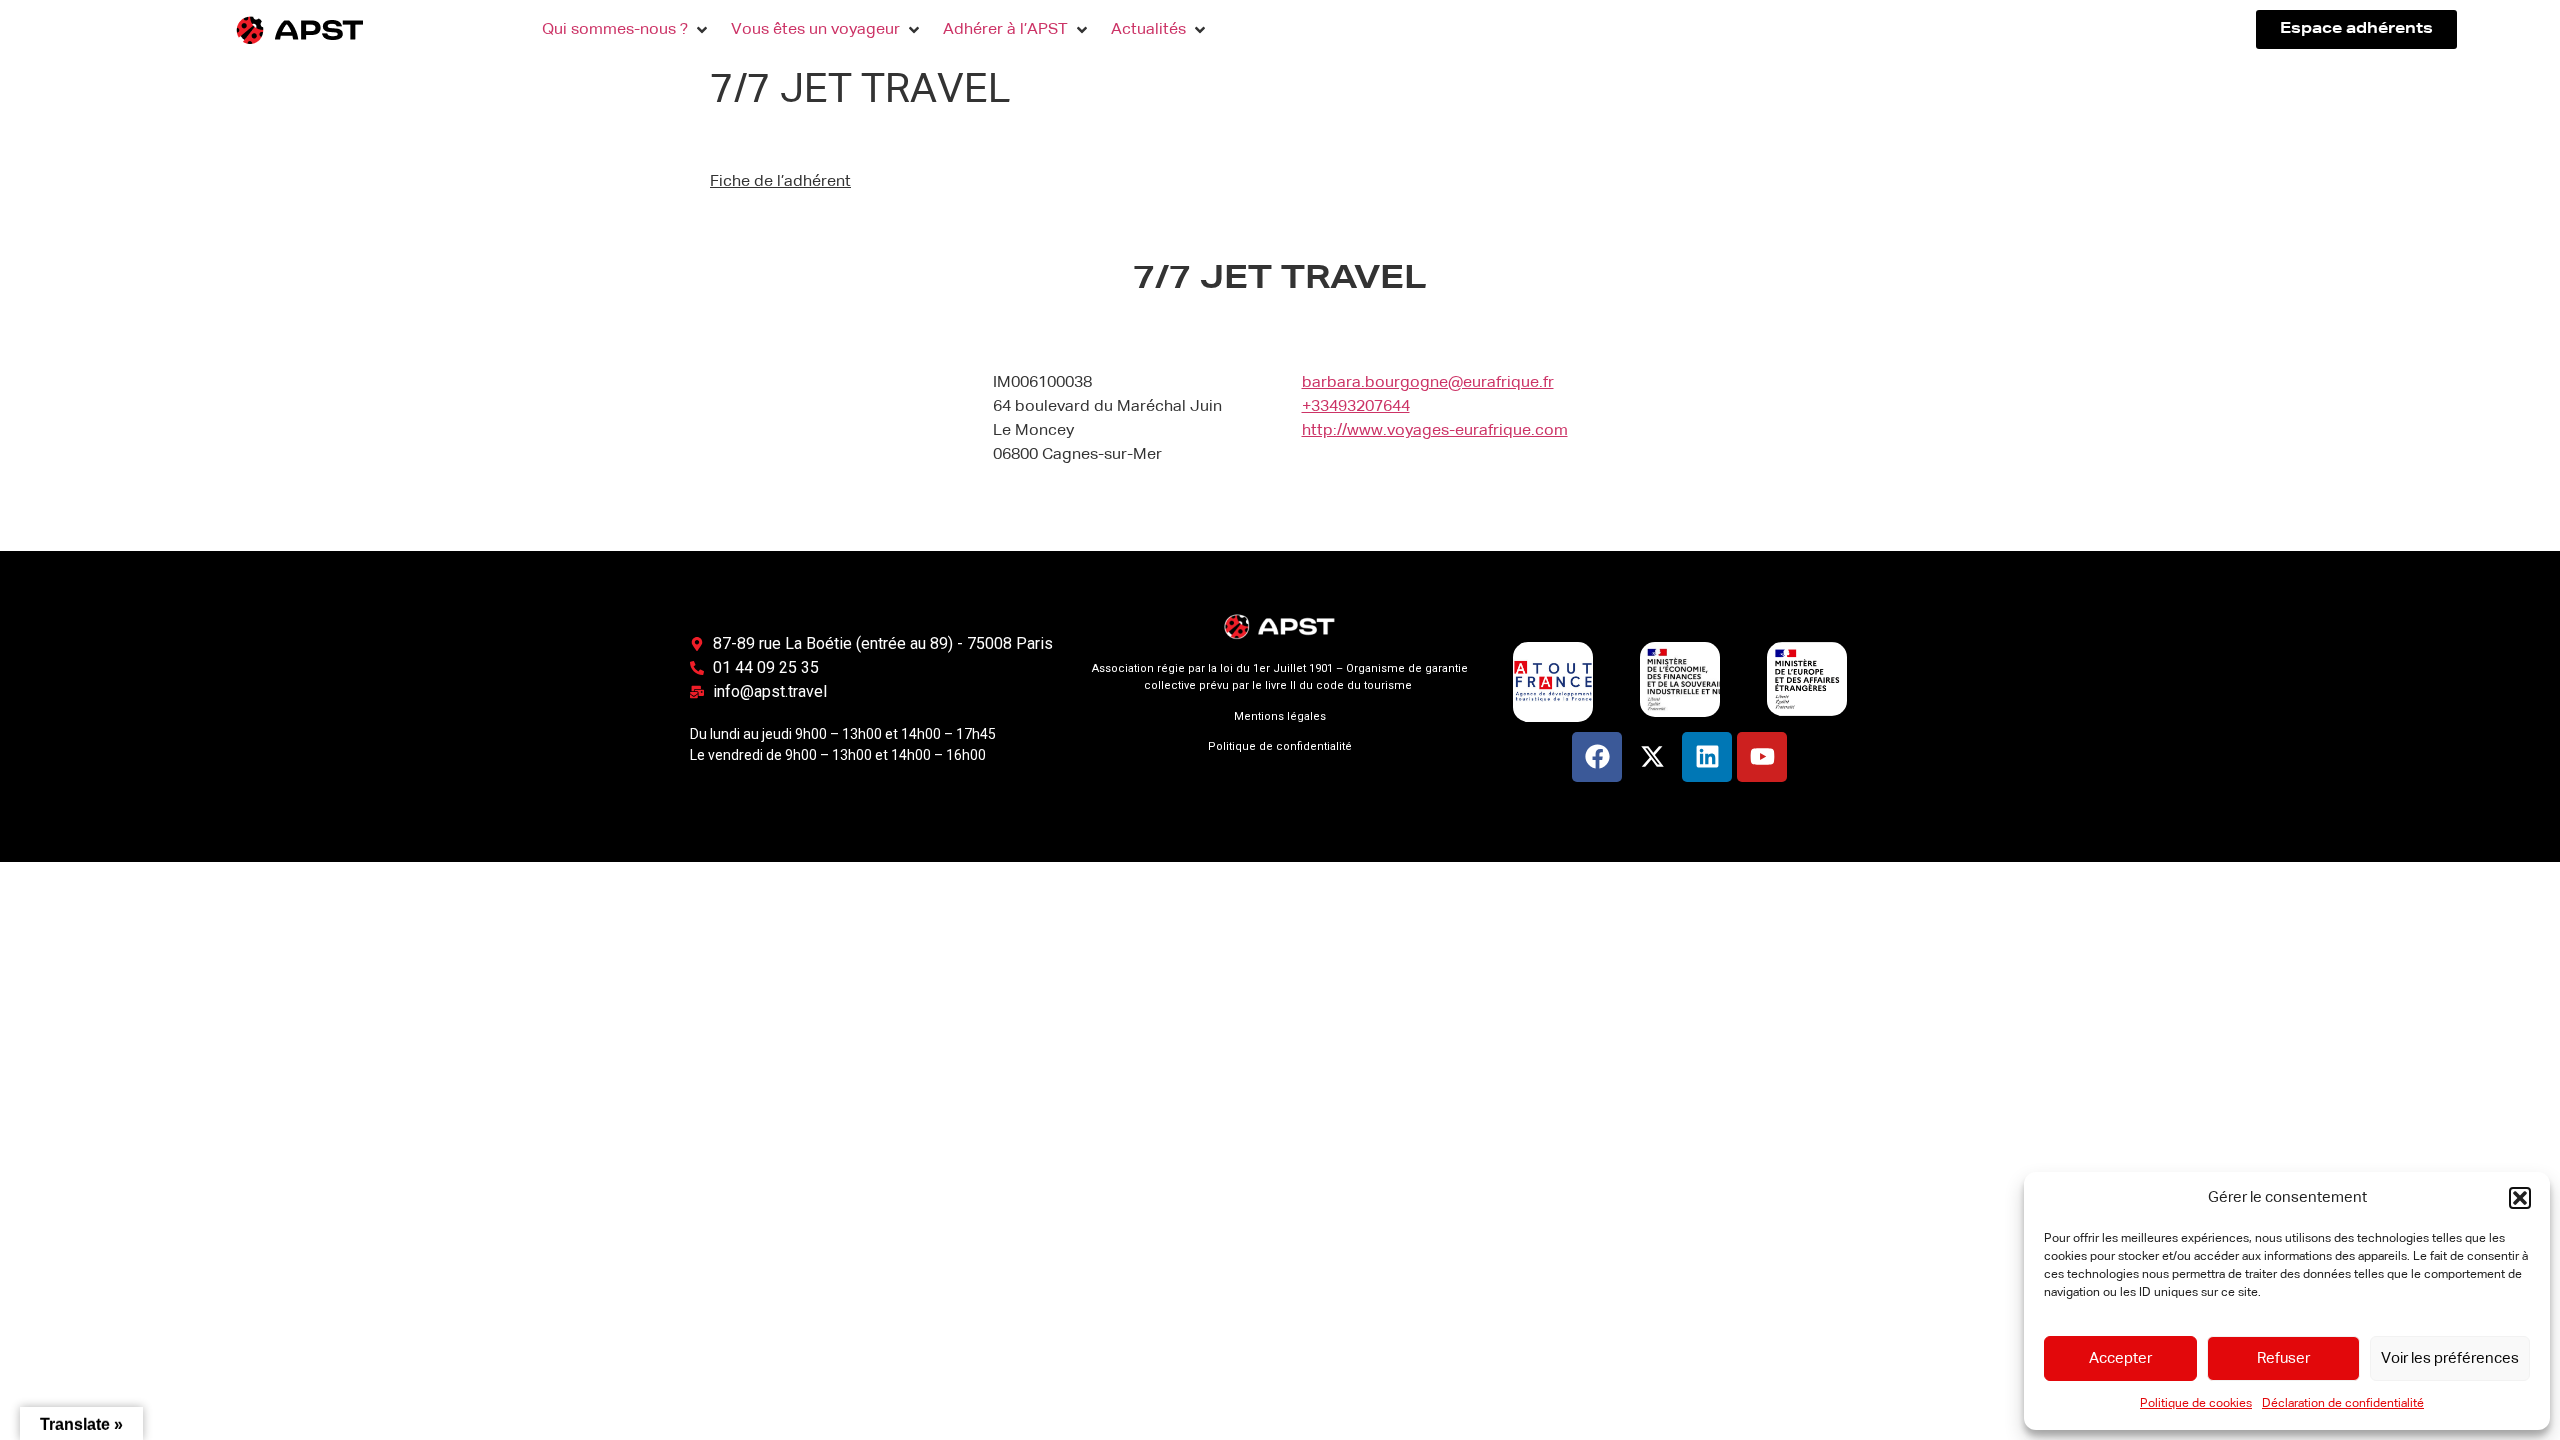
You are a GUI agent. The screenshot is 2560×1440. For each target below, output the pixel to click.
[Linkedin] (1707, 757)
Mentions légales (1280, 716)
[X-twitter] (1652, 757)
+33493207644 (1356, 407)
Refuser (2283, 1358)
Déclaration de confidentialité (2343, 1404)
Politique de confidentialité (1280, 746)
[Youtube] (1762, 757)
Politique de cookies (2196, 1404)
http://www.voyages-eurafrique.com (1435, 431)
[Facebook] (1597, 757)
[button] (2520, 1198)
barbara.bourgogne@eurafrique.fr (1428, 383)
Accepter (2120, 1358)
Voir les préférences (2450, 1358)
